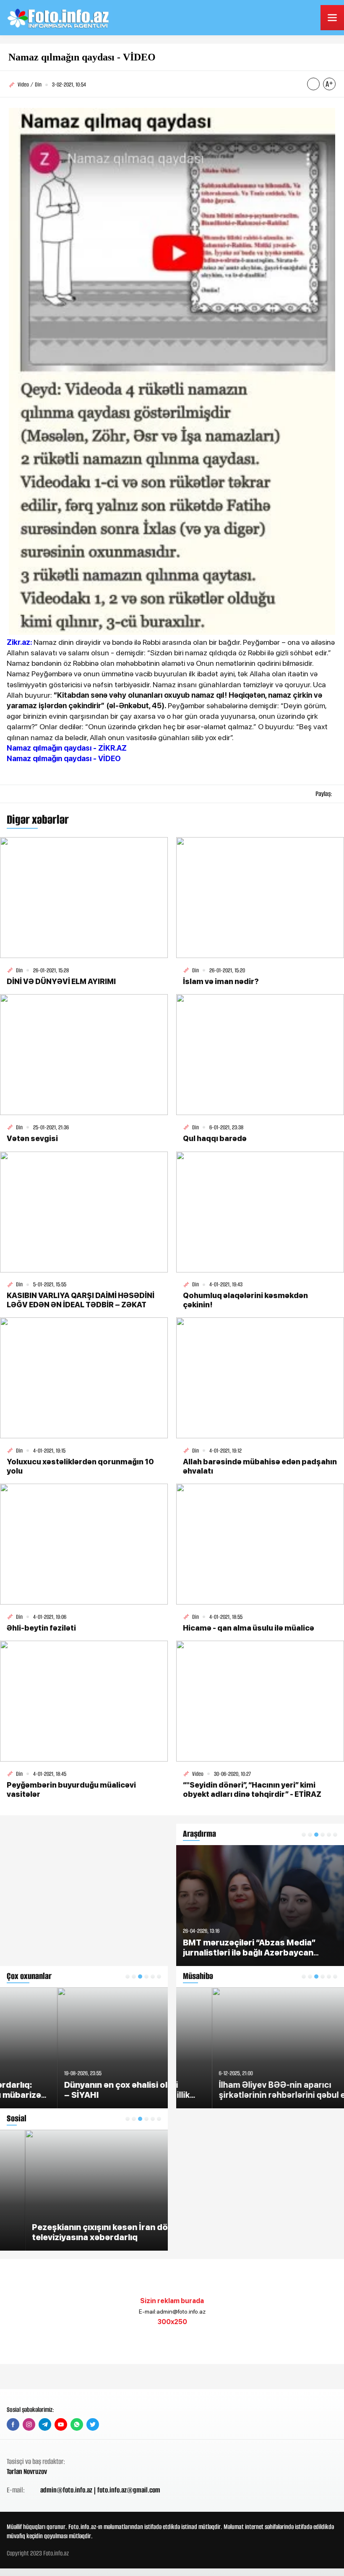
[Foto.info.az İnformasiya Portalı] (59, 18)
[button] (128, 1977)
